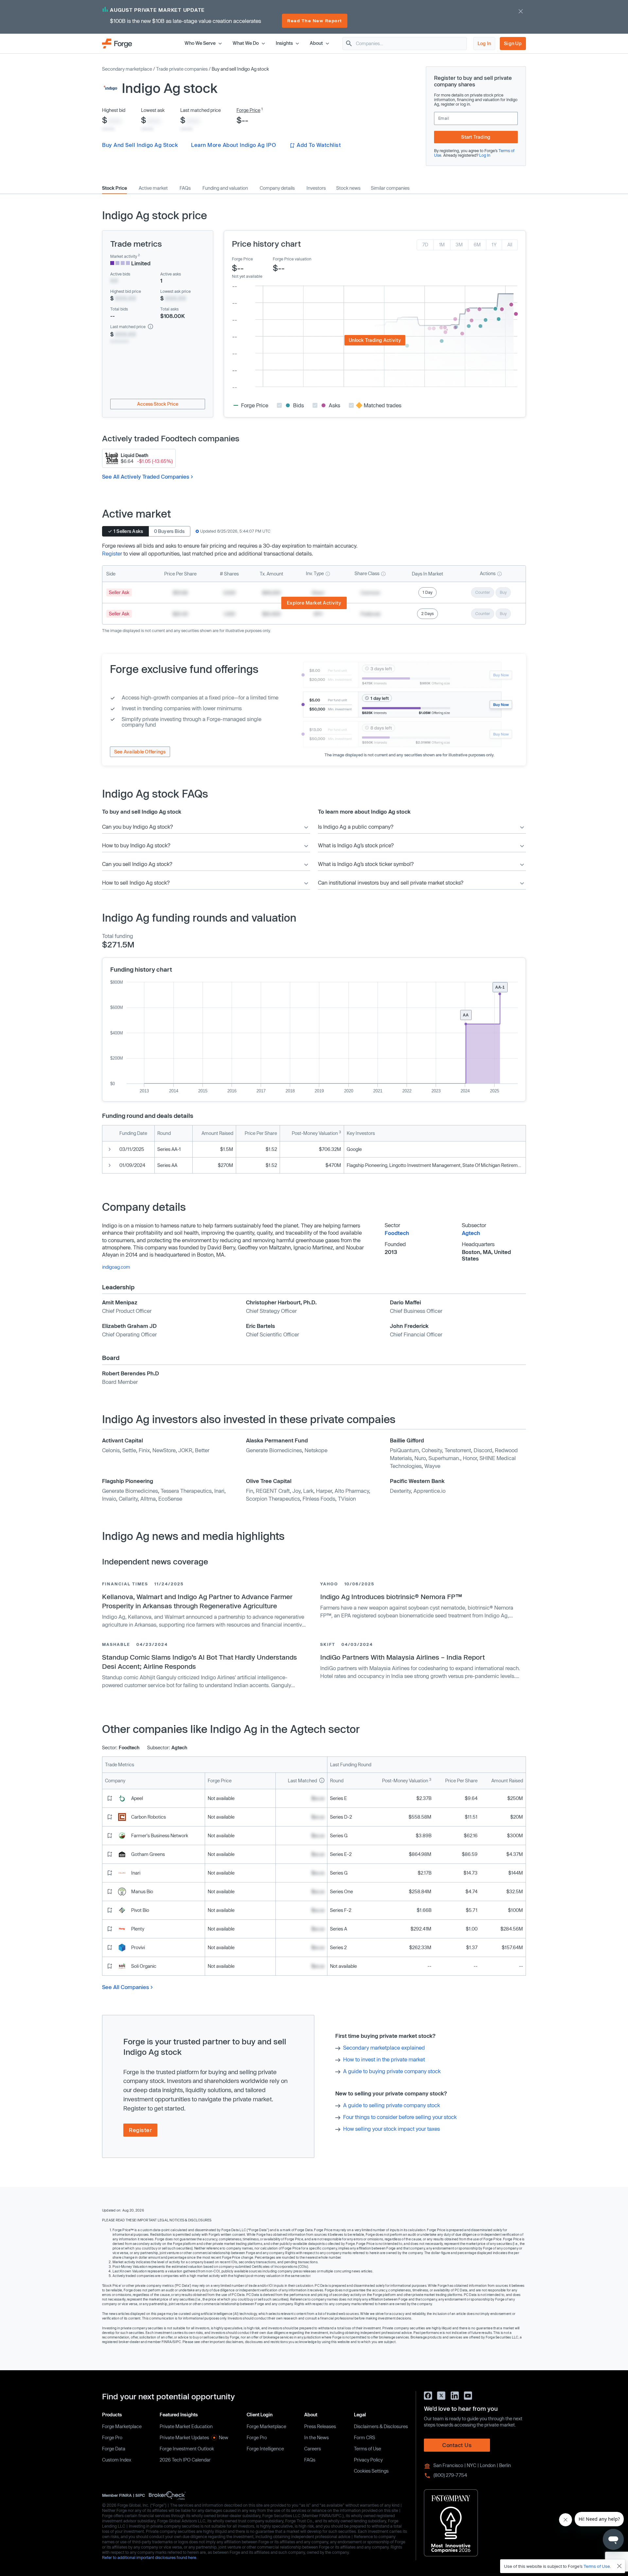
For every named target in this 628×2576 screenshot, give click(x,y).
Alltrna (148, 1499)
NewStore (164, 1450)
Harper (324, 1491)
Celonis (111, 1450)
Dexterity (400, 1491)
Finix (144, 1450)
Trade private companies (182, 69)
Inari (219, 1491)
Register (112, 553)
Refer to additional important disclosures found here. (150, 2557)
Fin (250, 1491)
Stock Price (114, 188)
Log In (484, 43)
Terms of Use (367, 2449)
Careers (313, 2449)
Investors (316, 188)
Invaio (109, 1499)
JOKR (185, 1450)
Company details (277, 188)
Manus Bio (142, 1891)
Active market (153, 188)
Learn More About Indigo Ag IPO (233, 145)
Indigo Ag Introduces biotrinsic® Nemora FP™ (391, 1597)
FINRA (125, 2495)
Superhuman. (444, 1458)
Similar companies (390, 188)
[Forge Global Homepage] (117, 43)
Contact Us (457, 2445)
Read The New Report (315, 21)
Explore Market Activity (314, 603)
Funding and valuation (225, 188)
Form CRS (365, 2437)
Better (202, 1450)
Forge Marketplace (122, 2426)
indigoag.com (116, 1267)
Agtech (471, 1233)
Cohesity (432, 1450)
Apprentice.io (429, 1491)
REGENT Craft (273, 1491)
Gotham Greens (148, 1854)
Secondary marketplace (127, 69)
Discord (483, 1450)
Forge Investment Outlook (187, 2449)
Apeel (137, 1798)
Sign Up (513, 43)
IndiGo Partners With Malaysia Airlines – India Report (402, 1657)
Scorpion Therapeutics (273, 1499)
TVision (347, 1499)
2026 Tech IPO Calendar (185, 2460)
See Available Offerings (140, 752)
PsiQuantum (404, 1450)
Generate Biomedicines (274, 1450)
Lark (308, 1491)
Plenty (138, 1929)
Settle (129, 1450)
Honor (470, 1458)
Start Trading (476, 137)
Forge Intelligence (265, 2449)
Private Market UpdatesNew (194, 2437)
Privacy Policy (368, 2460)
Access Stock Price (158, 404)
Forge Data (114, 2449)
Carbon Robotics (148, 1817)
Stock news (348, 188)
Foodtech (397, 1233)
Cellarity (128, 1499)
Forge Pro (112, 2437)
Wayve (432, 1466)
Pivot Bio (140, 1910)
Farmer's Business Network (160, 1835)
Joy (297, 1491)
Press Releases (320, 2426)
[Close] (619, 2566)
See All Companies (126, 1987)
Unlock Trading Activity (375, 340)
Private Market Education (186, 2426)
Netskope (316, 1450)
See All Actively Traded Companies (146, 476)
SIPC (140, 2495)
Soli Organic (144, 1966)
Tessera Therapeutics (186, 1491)
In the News (316, 2437)
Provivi (138, 1947)
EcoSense (170, 1499)
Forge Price (248, 110)
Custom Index (117, 2460)
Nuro (420, 1458)
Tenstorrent (458, 1450)
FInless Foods (319, 1499)
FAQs (185, 188)
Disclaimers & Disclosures (381, 2426)
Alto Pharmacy (352, 1491)
